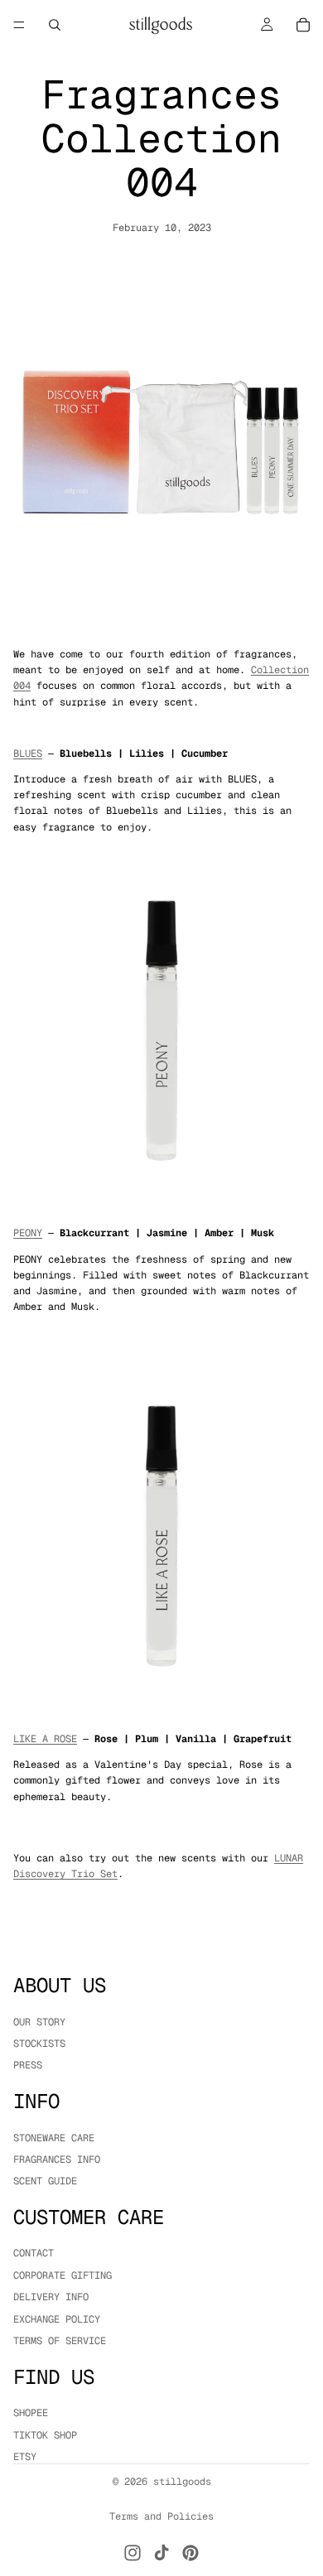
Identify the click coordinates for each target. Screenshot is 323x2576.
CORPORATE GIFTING (63, 2275)
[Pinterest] (190, 2553)
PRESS (28, 2066)
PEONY (28, 1233)
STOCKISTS (39, 2044)
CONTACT (34, 2254)
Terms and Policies (161, 2516)
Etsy (25, 2457)
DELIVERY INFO (51, 2298)
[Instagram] (133, 2553)
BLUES (28, 754)
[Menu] (19, 25)
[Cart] (303, 25)
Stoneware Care (54, 2138)
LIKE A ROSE (45, 1739)
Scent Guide (45, 2182)
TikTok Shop (45, 2435)
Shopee (31, 2414)
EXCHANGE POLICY (57, 2319)
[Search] (55, 25)
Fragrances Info (57, 2160)
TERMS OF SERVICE (60, 2341)
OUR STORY (39, 2022)
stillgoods (182, 2482)
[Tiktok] (161, 2553)
